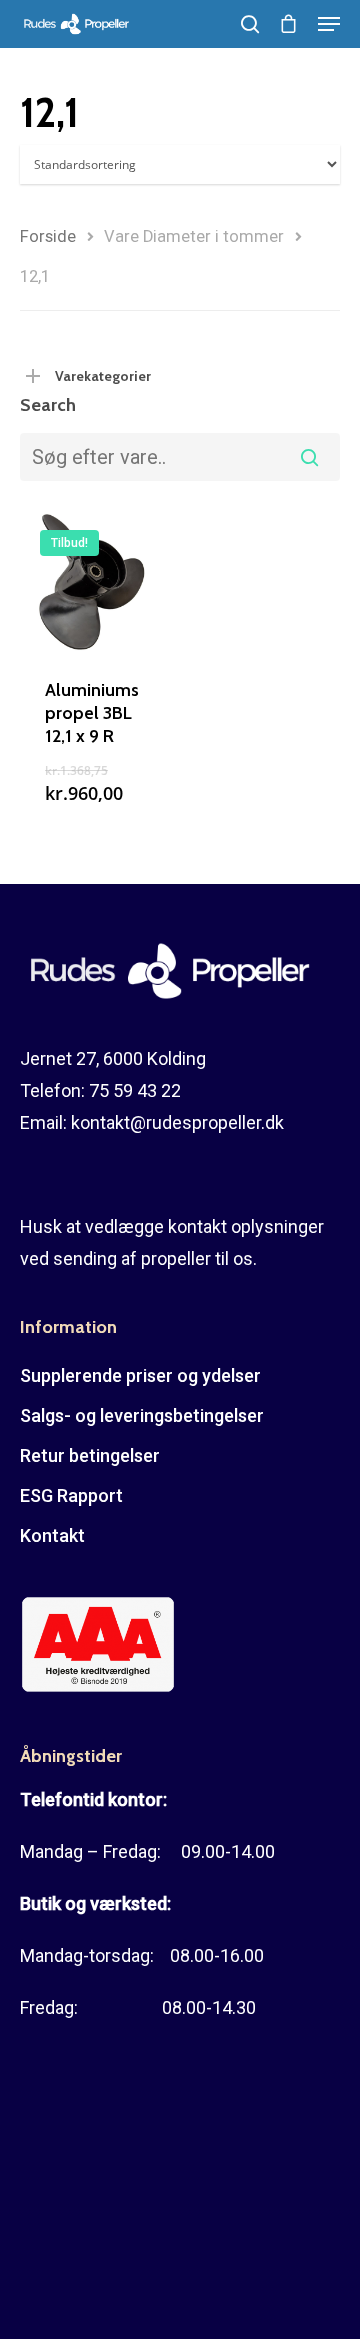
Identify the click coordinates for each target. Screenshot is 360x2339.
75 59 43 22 (135, 1090)
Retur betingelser (90, 1455)
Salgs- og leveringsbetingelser (142, 1415)
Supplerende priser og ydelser (140, 1375)
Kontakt (52, 1535)
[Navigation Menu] (329, 24)
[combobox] (180, 457)
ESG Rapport (71, 1495)
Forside (48, 236)
